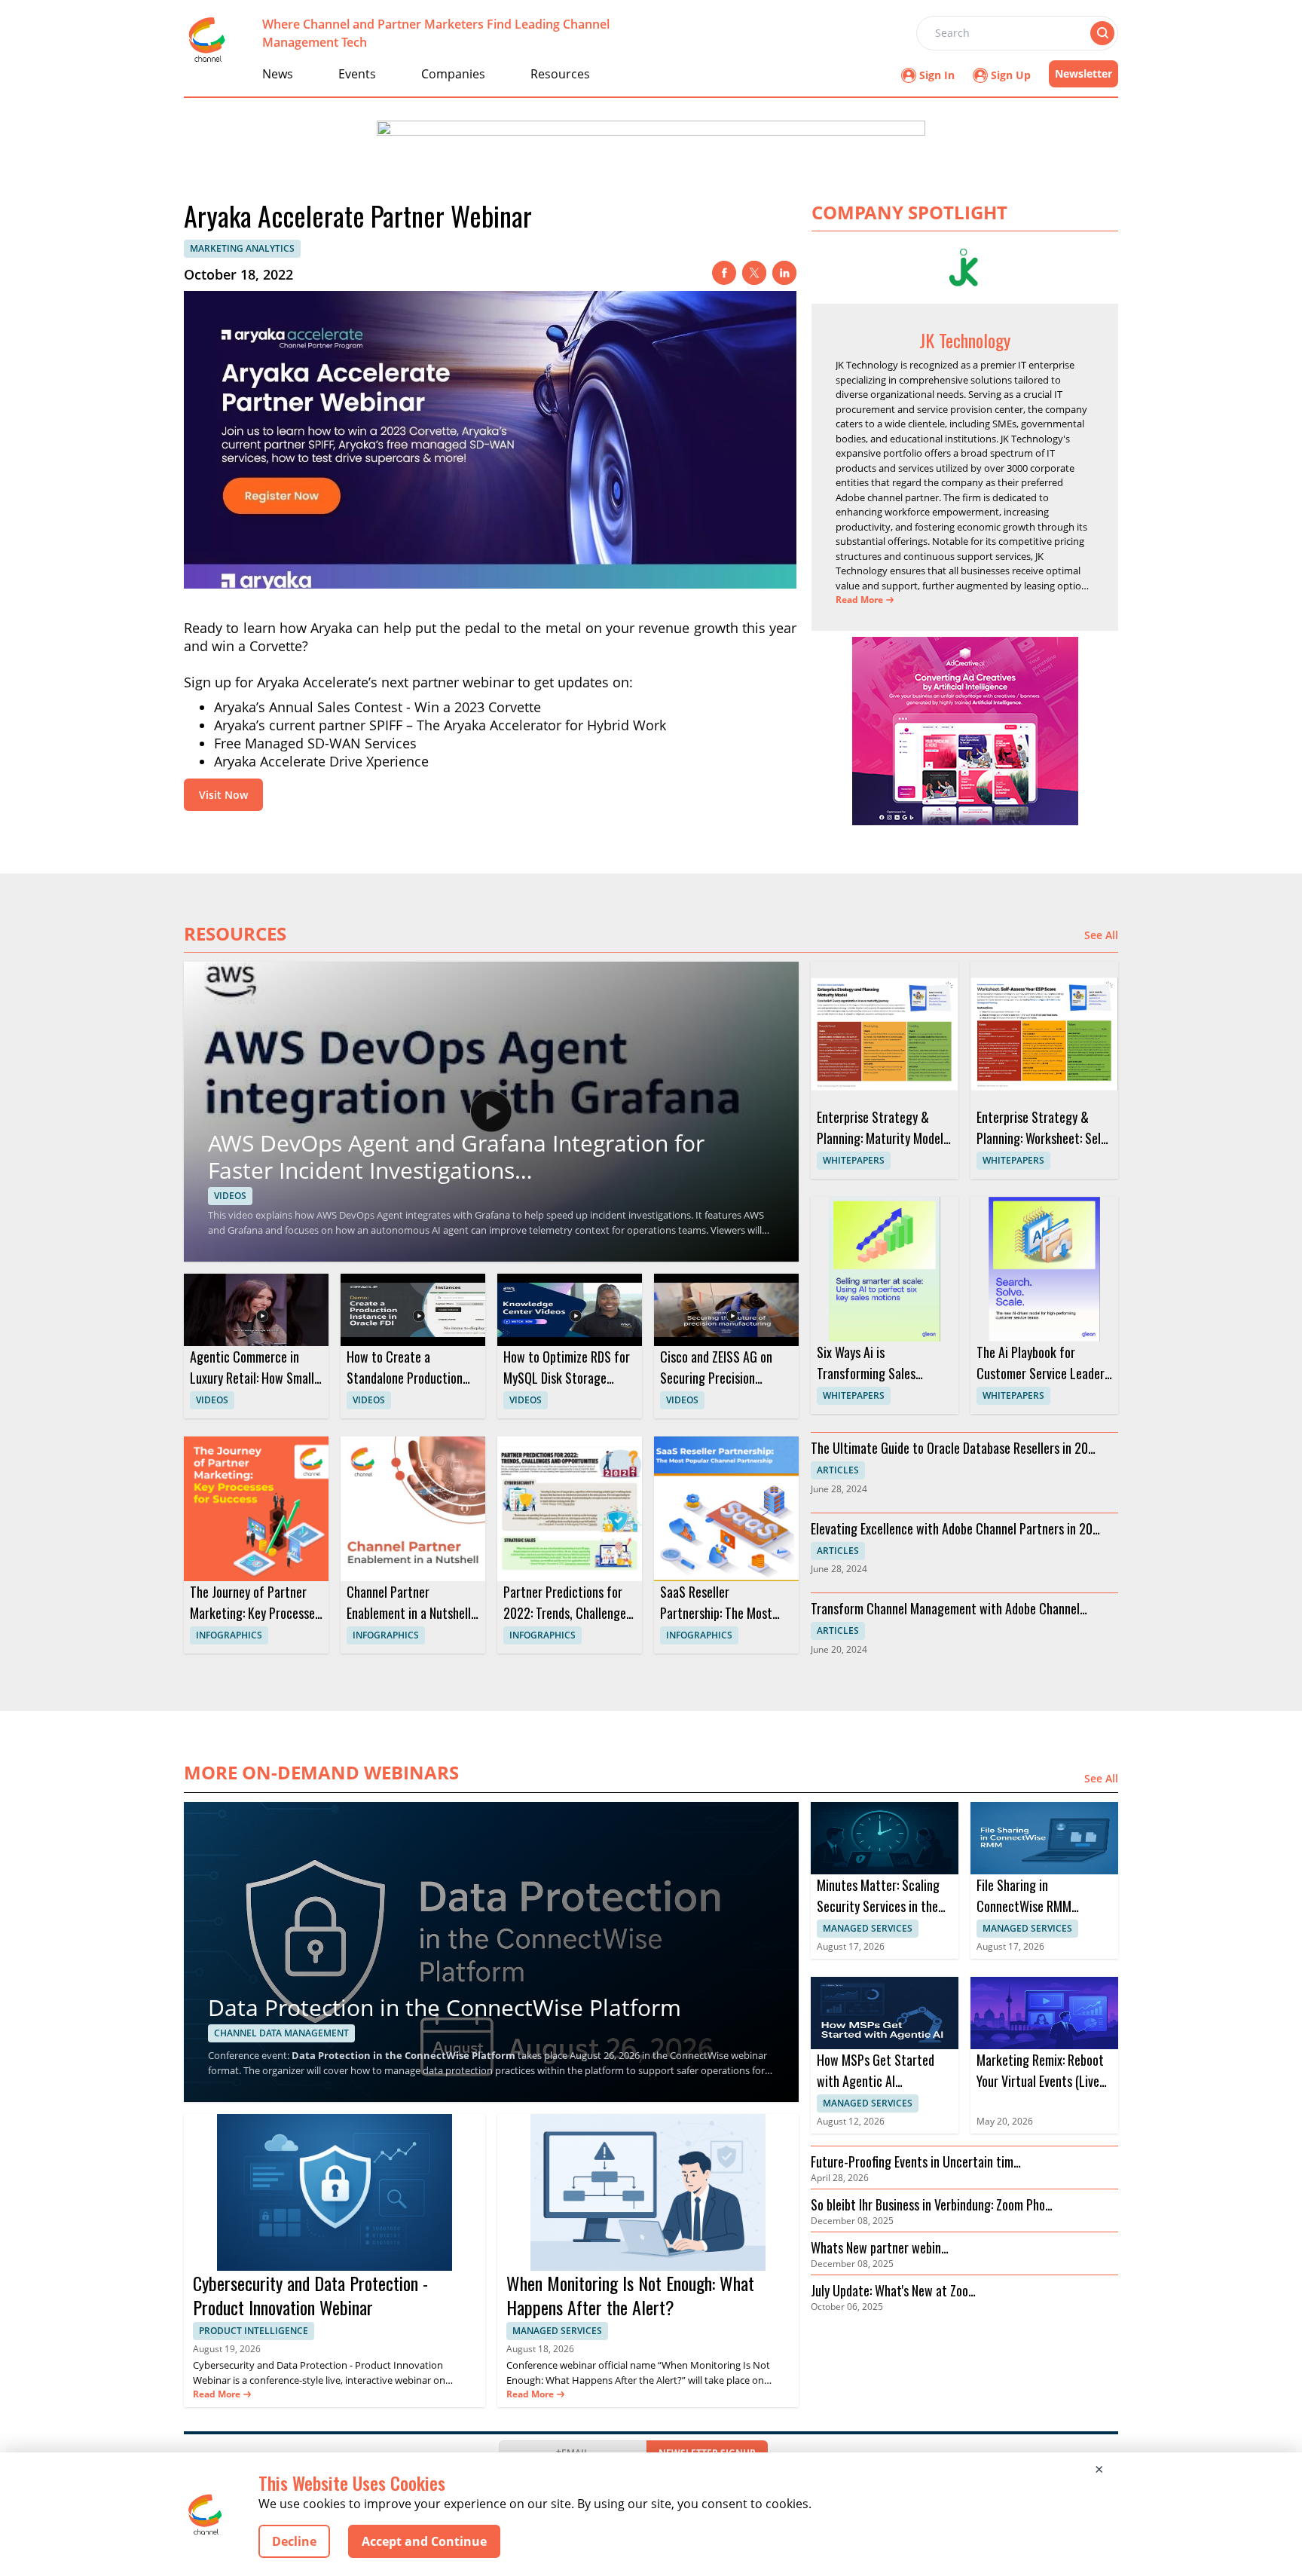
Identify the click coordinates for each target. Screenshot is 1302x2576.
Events (357, 74)
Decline (294, 2541)
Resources (560, 74)
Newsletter (1083, 73)
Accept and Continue (424, 2541)
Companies (453, 74)
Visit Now (223, 795)
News (278, 74)
